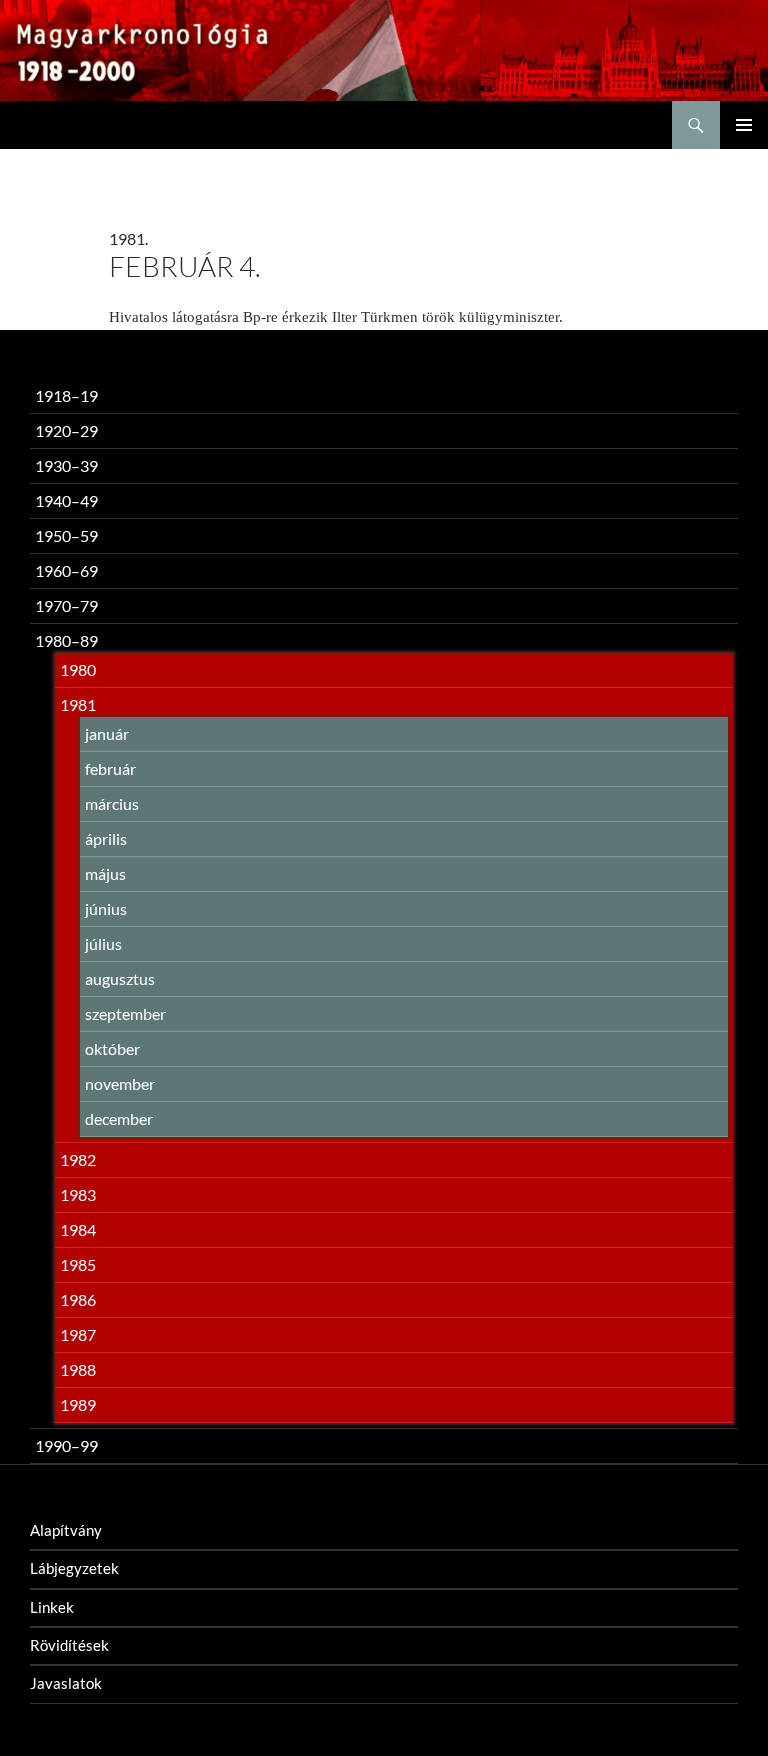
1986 (78, 1299)
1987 (78, 1334)
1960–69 (66, 570)
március (112, 803)
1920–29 (66, 430)
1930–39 (66, 465)
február (110, 768)
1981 (78, 704)
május (105, 873)
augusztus (120, 978)
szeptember (125, 1013)
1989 (78, 1404)
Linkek (52, 1607)
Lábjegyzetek (74, 1568)
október (112, 1048)
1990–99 (66, 1445)
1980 (78, 669)
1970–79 (66, 605)
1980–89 (66, 640)
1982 (78, 1159)
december (119, 1118)
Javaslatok (66, 1683)
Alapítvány (66, 1530)
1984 (78, 1229)
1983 (78, 1194)
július (103, 943)
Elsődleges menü (744, 125)
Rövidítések (69, 1645)
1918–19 (66, 395)
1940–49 (66, 500)
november (120, 1083)
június (106, 908)
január (107, 733)
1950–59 (66, 535)
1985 (78, 1264)
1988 (78, 1369)
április (106, 838)
